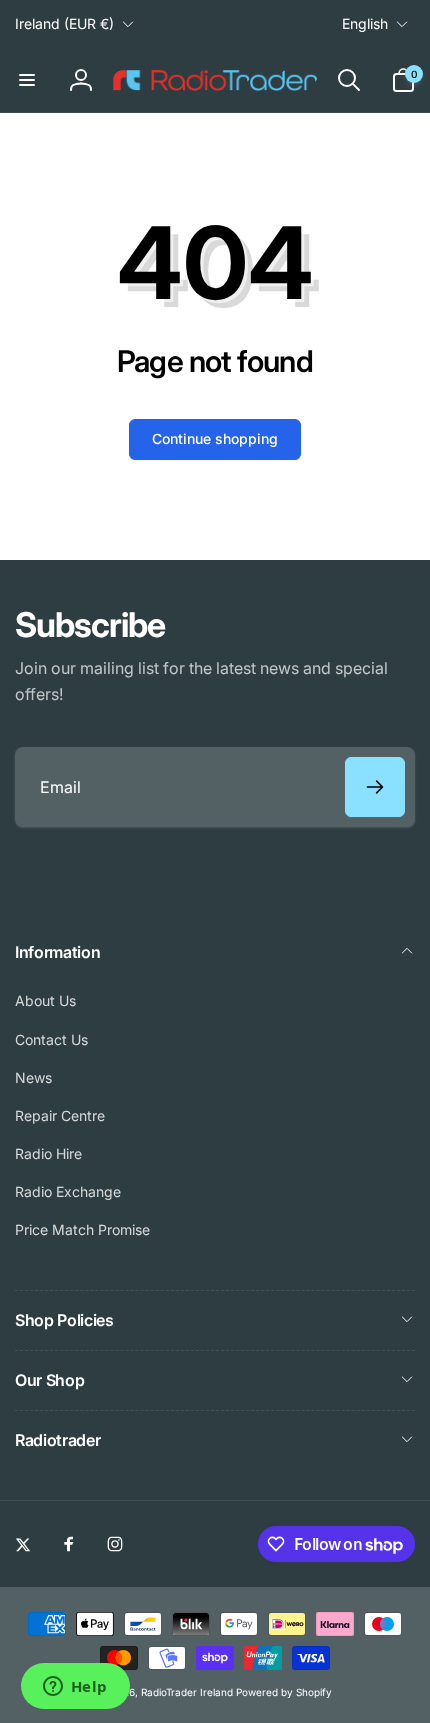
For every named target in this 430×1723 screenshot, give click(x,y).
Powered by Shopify (284, 1692)
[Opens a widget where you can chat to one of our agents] (75, 1688)
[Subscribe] (375, 787)
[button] (27, 80)
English (365, 23)
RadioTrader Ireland (187, 1692)
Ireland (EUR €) (64, 23)
